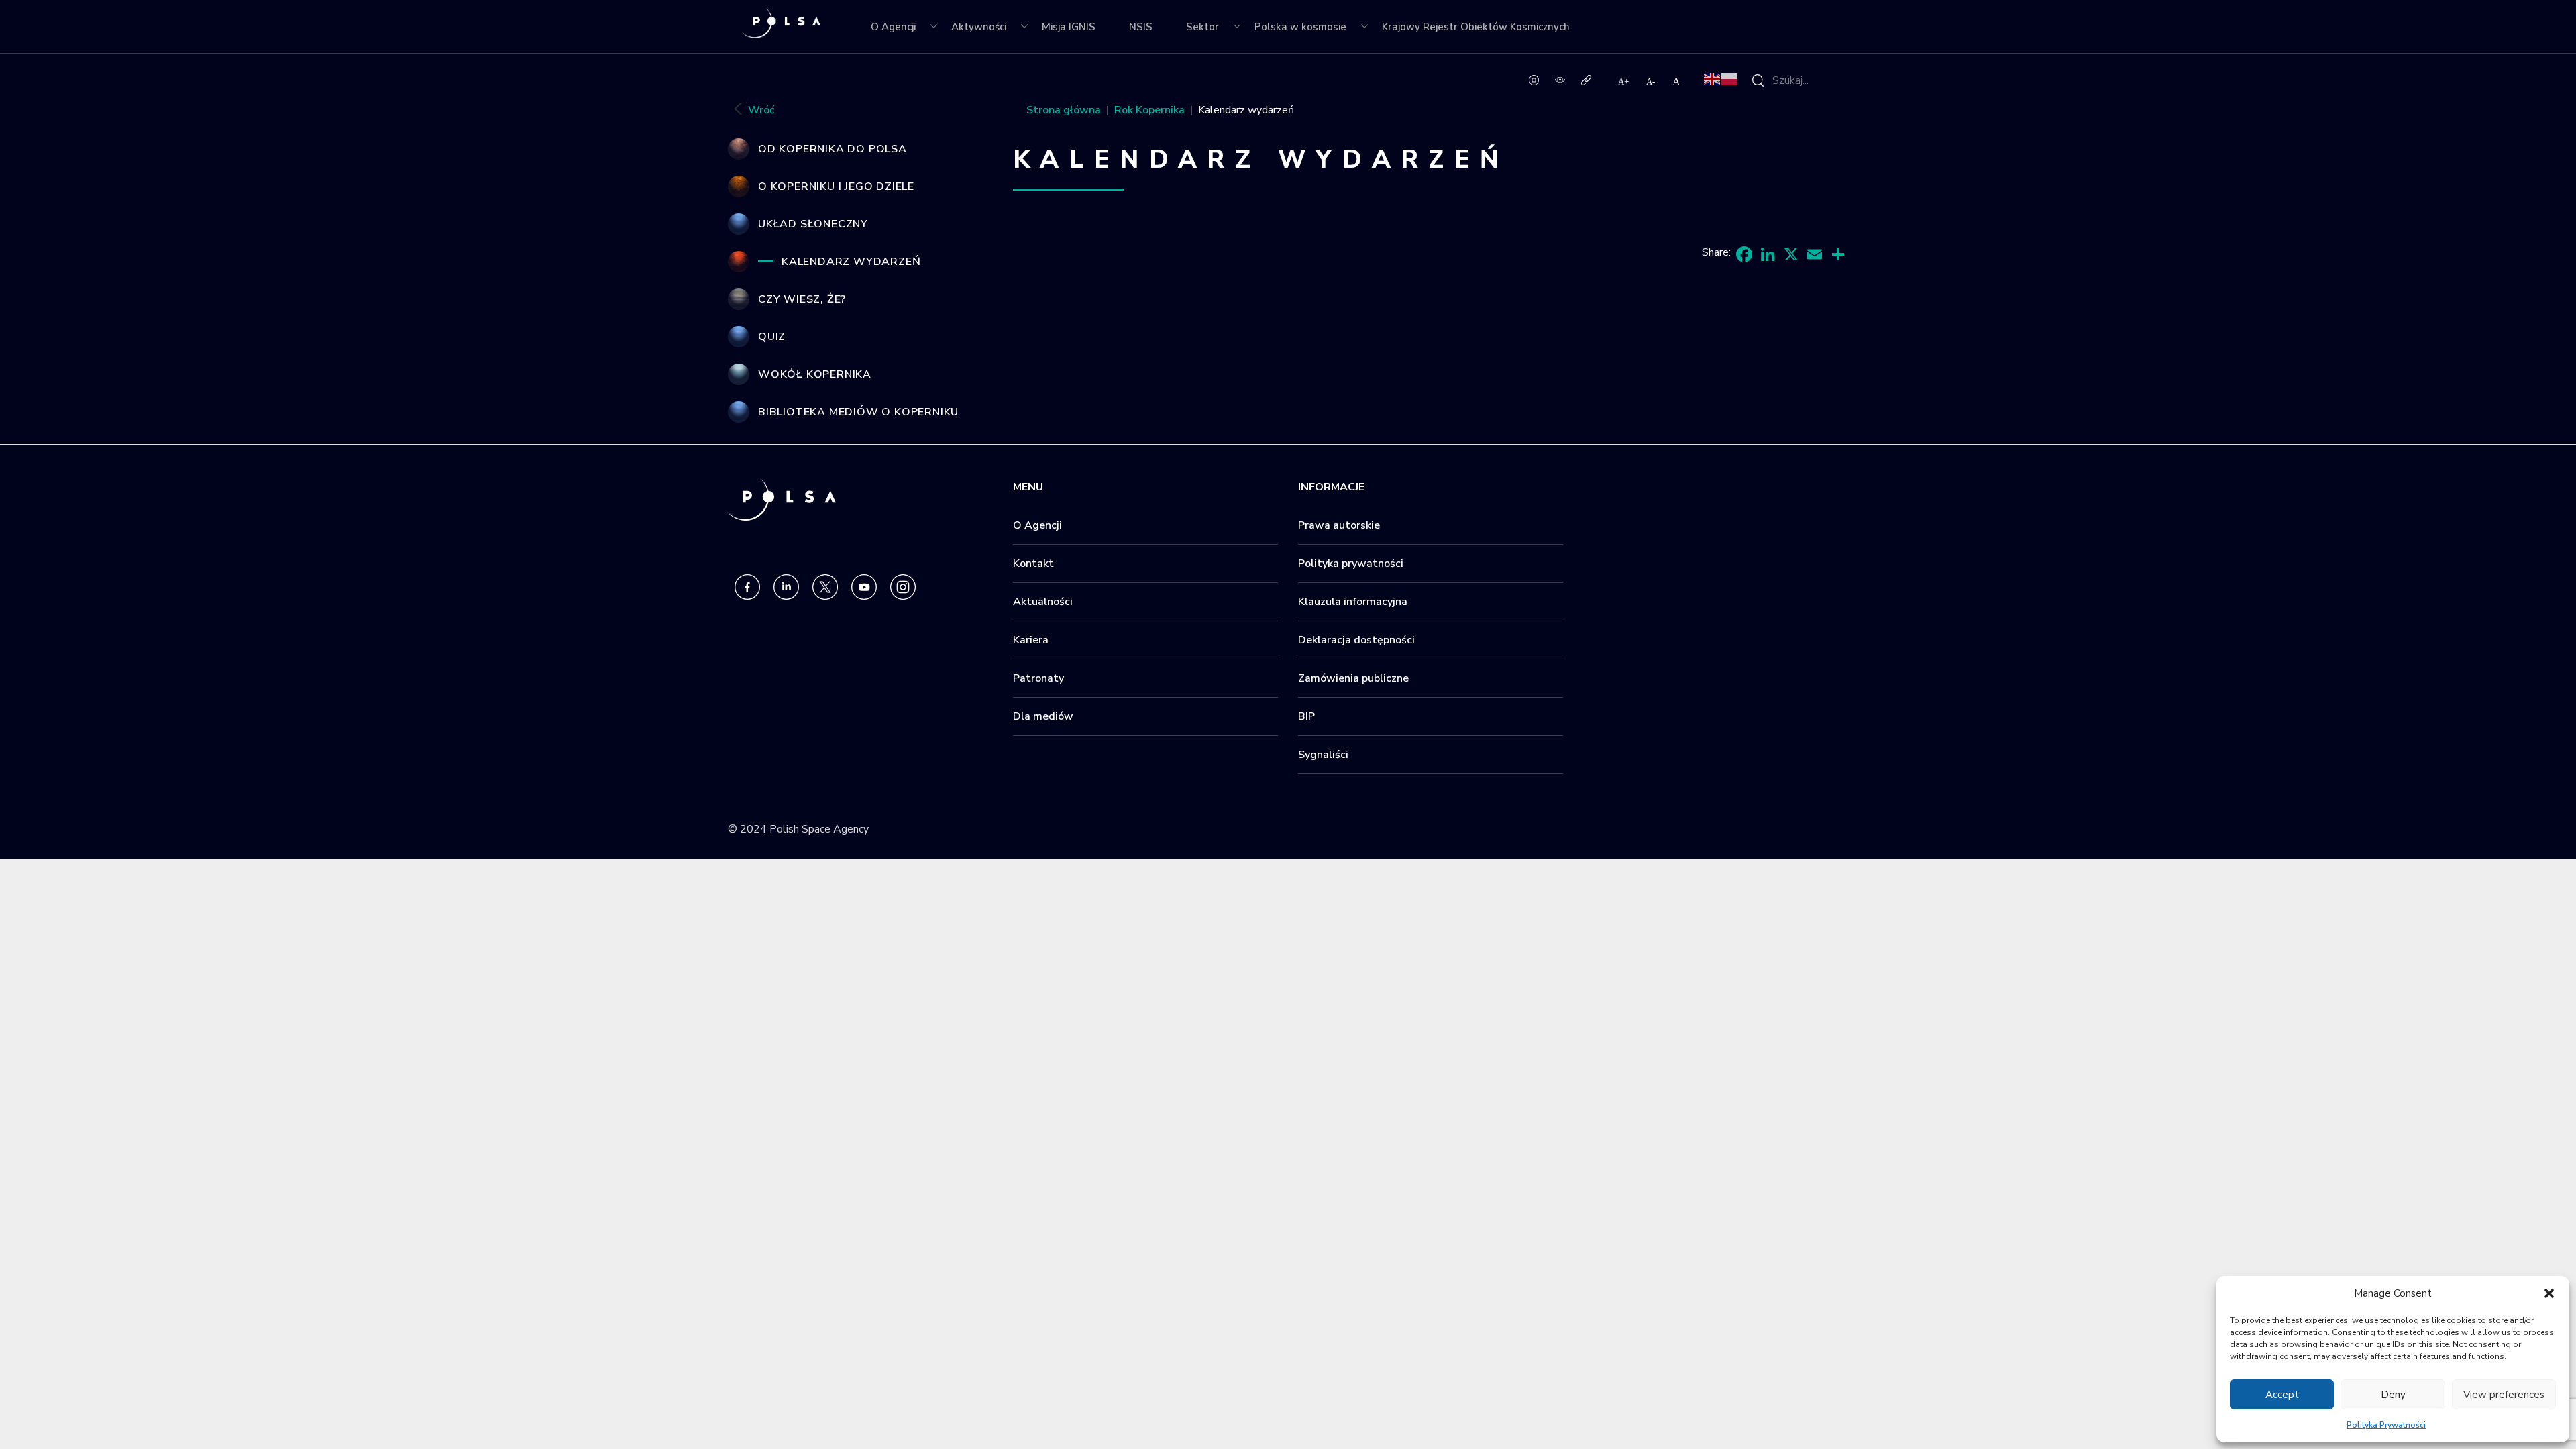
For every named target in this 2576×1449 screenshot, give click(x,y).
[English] (1713, 78)
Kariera (1031, 640)
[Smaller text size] (1651, 81)
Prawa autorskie (1339, 525)
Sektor (1202, 27)
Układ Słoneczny (813, 224)
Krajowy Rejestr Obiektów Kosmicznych (1476, 27)
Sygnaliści (1323, 755)
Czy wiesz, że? (802, 299)
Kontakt (1033, 563)
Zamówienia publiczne (1353, 678)
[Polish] (1730, 78)
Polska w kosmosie (1300, 27)
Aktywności (979, 27)
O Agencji (893, 27)
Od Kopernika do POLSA (833, 149)
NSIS (1141, 27)
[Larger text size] (1624, 81)
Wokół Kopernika (815, 374)
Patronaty (1038, 678)
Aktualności (1043, 602)
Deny (2393, 1395)
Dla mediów (1043, 716)
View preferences (2504, 1395)
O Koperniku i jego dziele (836, 186)
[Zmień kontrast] (1560, 79)
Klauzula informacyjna (1353, 602)
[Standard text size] (1676, 81)
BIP (1306, 716)
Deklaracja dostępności (1356, 640)
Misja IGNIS (1069, 27)
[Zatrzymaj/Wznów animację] (1534, 79)
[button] (2549, 1293)
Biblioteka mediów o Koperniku (858, 412)
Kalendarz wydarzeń (851, 262)
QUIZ (772, 337)
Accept (2282, 1395)
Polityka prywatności (1351, 563)
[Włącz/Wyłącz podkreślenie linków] (1586, 79)
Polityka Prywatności (2386, 1425)
